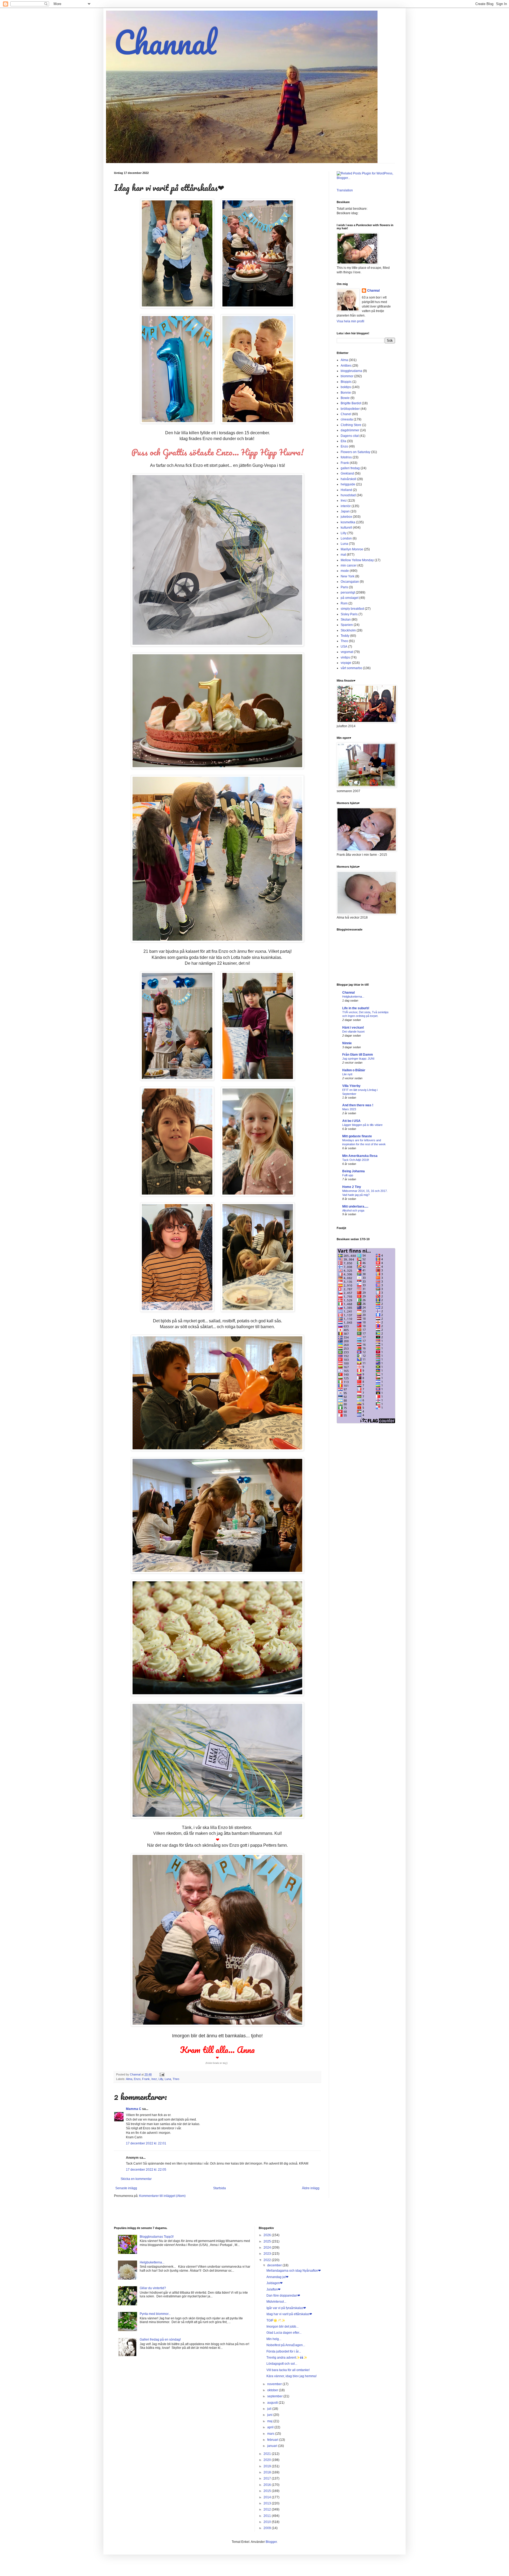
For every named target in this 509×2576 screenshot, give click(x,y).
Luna (168, 2079)
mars (271, 2434)
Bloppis (346, 382)
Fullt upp (348, 1175)
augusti (273, 2403)
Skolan (346, 620)
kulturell (346, 528)
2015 (268, 2491)
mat (343, 555)
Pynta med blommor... (155, 2314)
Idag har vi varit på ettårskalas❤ (289, 2314)
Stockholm (348, 630)
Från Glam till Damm (358, 1055)
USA (344, 647)
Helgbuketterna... (353, 997)
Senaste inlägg (126, 2188)
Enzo (137, 2079)
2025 (268, 2241)
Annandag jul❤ (277, 2277)
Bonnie (346, 393)
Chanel (346, 414)
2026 (268, 2235)
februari (273, 2440)
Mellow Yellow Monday (357, 560)
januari (273, 2446)
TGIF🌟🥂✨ (276, 2320)
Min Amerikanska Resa (360, 1156)
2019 (268, 2466)
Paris (344, 587)
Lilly (161, 2079)
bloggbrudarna (351, 371)
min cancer (349, 565)
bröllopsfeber (350, 409)
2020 (268, 2460)
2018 (268, 2472)
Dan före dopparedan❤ (283, 2296)
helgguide (348, 484)
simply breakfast (352, 609)
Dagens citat (350, 436)
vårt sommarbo (351, 668)
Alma (129, 2079)
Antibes (346, 366)
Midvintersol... (276, 2302)
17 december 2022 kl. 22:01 (146, 2143)
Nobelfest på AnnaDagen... (286, 2345)
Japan (345, 511)
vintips (345, 657)
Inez (154, 2079)
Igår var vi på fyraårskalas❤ (286, 2308)
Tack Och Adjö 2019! (356, 1160)
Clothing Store (351, 425)
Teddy (345, 636)
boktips (346, 387)
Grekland (347, 473)
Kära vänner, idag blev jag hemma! (291, 2376)
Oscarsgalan (350, 582)
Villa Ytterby (351, 1086)
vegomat (347, 652)
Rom (344, 603)
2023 (268, 2254)
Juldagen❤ (275, 2283)
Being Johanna (354, 1171)
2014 (268, 2497)
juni (270, 2415)
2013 (268, 2503)
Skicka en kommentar (136, 2179)
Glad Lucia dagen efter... (284, 2333)
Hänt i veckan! (353, 1028)
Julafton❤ (273, 2289)
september (275, 2396)
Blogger (271, 2542)
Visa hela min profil (350, 321)
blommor (347, 376)
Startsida (220, 2188)
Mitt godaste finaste (357, 1136)
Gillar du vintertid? (153, 2288)
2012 (268, 2509)
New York (348, 576)
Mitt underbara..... (355, 1206)
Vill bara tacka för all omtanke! (288, 2370)
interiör (346, 506)
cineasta (347, 419)
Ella (343, 441)
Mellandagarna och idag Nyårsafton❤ (294, 2271)
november (275, 2384)
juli (270, 2409)
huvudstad (348, 495)
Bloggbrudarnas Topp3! (157, 2237)
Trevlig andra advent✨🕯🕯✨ (287, 2358)
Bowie (345, 398)
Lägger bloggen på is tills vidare (362, 1125)
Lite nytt (347, 1074)
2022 (268, 2260)
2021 (268, 2454)
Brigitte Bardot (351, 403)
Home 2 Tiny (352, 1187)
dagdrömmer (350, 430)
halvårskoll (348, 479)
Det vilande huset (353, 1032)
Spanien (347, 625)
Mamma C (134, 2109)
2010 (268, 2522)
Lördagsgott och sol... (282, 2364)
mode (345, 571)
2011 (268, 2516)
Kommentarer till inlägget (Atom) (162, 2196)
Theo (176, 2079)
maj (270, 2421)
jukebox (346, 517)
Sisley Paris (349, 614)
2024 (268, 2248)
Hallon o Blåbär (354, 1070)
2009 (268, 2528)
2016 (268, 2485)
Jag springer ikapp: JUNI (358, 1059)
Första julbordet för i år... (284, 2351)
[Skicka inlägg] (162, 2074)
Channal (165, 42)
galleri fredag (350, 468)
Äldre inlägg (311, 2188)
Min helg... (274, 2339)
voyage (346, 663)
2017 (268, 2478)
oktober (273, 2390)
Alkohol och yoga (353, 1210)
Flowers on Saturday (356, 452)
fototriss (346, 457)
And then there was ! (358, 1105)
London (346, 538)
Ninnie (347, 1043)
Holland (346, 490)
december (275, 2265)
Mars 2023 (349, 1109)
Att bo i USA (351, 1121)
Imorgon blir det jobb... (282, 2327)
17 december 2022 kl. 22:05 (146, 2170)
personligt (348, 593)
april (271, 2427)
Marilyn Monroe (352, 549)
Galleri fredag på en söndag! (160, 2340)
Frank (146, 2079)
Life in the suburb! (356, 1008)
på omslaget (350, 598)
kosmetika (348, 522)
